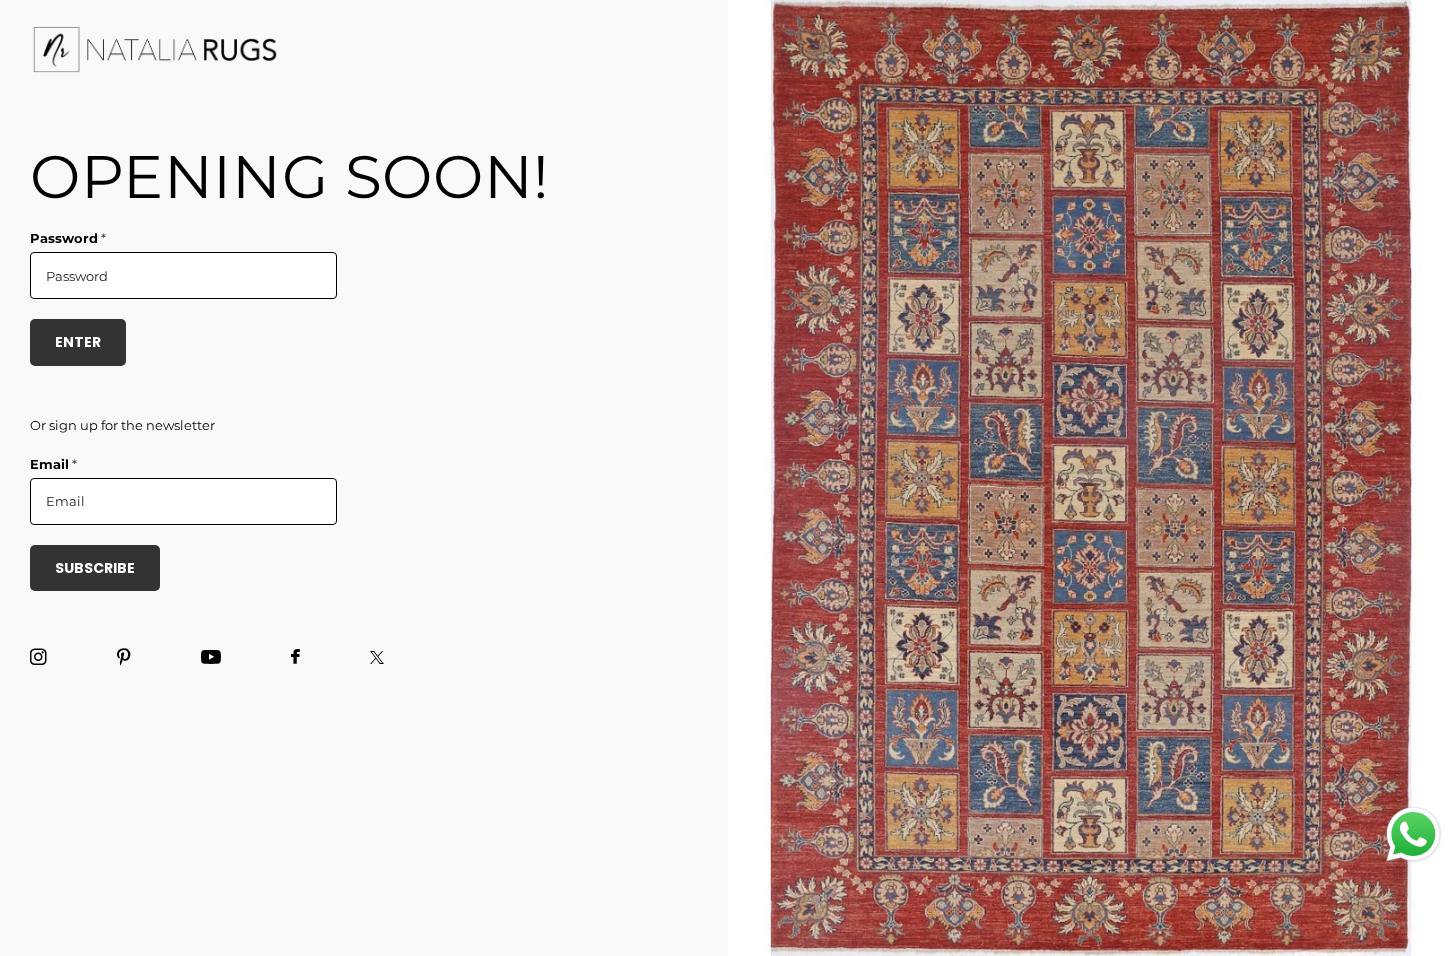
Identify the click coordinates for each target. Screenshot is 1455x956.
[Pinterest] (124, 657)
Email (53, 464)
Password (68, 238)
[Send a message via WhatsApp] (1413, 834)
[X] (377, 657)
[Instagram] (38, 657)
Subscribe (95, 568)
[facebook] (295, 657)
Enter (78, 342)
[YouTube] (211, 658)
